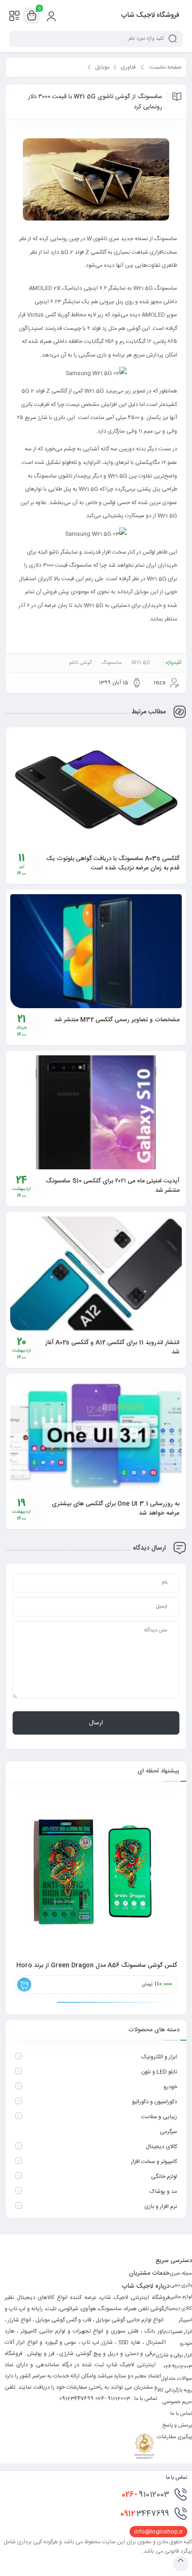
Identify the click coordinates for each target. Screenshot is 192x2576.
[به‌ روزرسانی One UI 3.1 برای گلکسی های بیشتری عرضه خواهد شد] (96, 1435)
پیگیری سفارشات (175, 2437)
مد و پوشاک (163, 2192)
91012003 (145, 2495)
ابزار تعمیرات (179, 2332)
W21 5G (141, 663)
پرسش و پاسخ (177, 2426)
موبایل (102, 67)
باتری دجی (181, 2285)
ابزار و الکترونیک (159, 2057)
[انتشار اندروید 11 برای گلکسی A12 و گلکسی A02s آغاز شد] (96, 1274)
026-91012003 (178, 2367)
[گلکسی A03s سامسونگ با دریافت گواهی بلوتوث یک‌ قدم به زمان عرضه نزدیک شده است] (96, 789)
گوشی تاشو (80, 663)
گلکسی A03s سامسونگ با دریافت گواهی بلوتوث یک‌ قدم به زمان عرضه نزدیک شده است (113, 863)
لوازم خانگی (164, 2177)
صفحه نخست (166, 67)
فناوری (128, 67)
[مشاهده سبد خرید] (32, 16)
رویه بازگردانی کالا (175, 2391)
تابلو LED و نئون (159, 2072)
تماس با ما (181, 2414)
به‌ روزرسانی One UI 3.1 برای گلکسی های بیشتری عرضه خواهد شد (116, 1509)
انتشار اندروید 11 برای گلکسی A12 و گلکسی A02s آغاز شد (112, 1347)
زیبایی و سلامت (159, 2117)
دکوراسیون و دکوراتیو (154, 2102)
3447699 (145, 2514)
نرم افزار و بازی (161, 2206)
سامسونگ (112, 663)
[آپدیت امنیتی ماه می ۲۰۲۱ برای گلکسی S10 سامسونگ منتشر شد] (96, 1112)
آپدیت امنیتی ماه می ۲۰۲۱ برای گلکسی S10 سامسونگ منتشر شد (113, 1186)
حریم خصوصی (177, 2402)
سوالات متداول (177, 2379)
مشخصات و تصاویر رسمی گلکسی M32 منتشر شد (117, 1020)
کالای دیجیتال (161, 2147)
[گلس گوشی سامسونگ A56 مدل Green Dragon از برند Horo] (96, 1872)
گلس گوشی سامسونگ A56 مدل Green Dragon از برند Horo (97, 1965)
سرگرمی (168, 2132)
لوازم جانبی (181, 2297)
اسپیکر (185, 2320)
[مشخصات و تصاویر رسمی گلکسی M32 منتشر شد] (96, 951)
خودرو (170, 2087)
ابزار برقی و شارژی (174, 2355)
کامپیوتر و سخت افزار (154, 2162)
